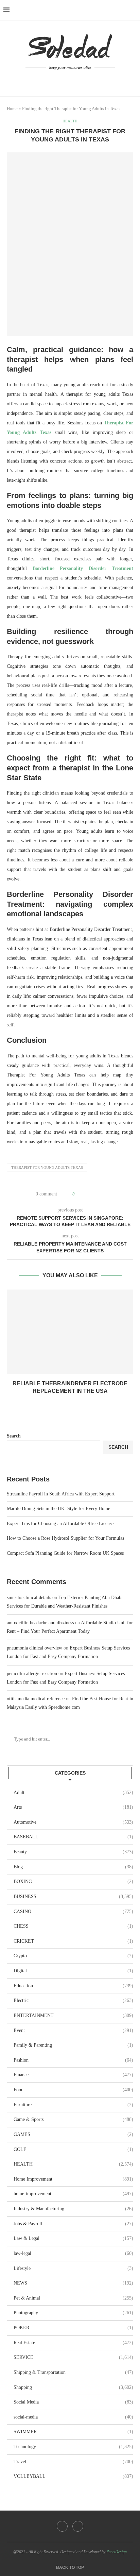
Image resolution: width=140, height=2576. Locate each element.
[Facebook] (65, 80)
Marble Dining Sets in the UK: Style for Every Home (58, 1509)
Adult (73, 1792)
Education (73, 1986)
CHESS (73, 1926)
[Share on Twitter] (93, 1194)
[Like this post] (78, 1194)
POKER (73, 2328)
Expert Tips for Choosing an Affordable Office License (60, 1524)
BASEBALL (73, 1837)
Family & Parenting (73, 2045)
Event (73, 2030)
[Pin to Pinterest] (99, 1194)
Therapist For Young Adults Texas (47, 1168)
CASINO (73, 1911)
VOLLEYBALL (73, 2476)
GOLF (73, 2149)
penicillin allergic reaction (32, 1674)
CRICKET (73, 1941)
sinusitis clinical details (29, 1598)
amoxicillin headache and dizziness (40, 1623)
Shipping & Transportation (73, 2372)
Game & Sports (73, 2119)
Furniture (73, 2105)
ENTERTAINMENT (73, 2015)
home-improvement (73, 2194)
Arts (73, 1807)
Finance (73, 2075)
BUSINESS (73, 1896)
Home (12, 109)
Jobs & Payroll (73, 2224)
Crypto (73, 1956)
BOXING (73, 1881)
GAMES (73, 2134)
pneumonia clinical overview (34, 1648)
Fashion (73, 2060)
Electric (73, 2000)
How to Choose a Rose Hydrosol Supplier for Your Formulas (65, 1538)
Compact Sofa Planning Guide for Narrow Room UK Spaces (65, 1553)
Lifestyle (73, 2268)
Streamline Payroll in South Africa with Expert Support (61, 1494)
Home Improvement (73, 2179)
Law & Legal (73, 2238)
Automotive (73, 1822)
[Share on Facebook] (86, 1194)
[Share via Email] (106, 1194)
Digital (73, 1971)
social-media (73, 2417)
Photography (73, 2313)
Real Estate (73, 2343)
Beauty (73, 1852)
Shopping (73, 2387)
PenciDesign (117, 2552)
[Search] (133, 10)
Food (73, 2090)
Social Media (73, 2402)
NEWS (73, 2283)
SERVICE (73, 2357)
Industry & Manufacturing (73, 2209)
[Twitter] (75, 80)
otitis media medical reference (36, 1699)
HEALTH (73, 2164)
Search (14, 1436)
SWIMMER (73, 2432)
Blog (73, 1867)
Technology (73, 2447)
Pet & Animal (73, 2298)
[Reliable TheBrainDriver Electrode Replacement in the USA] (70, 1332)
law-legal (73, 2253)
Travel (73, 2462)
